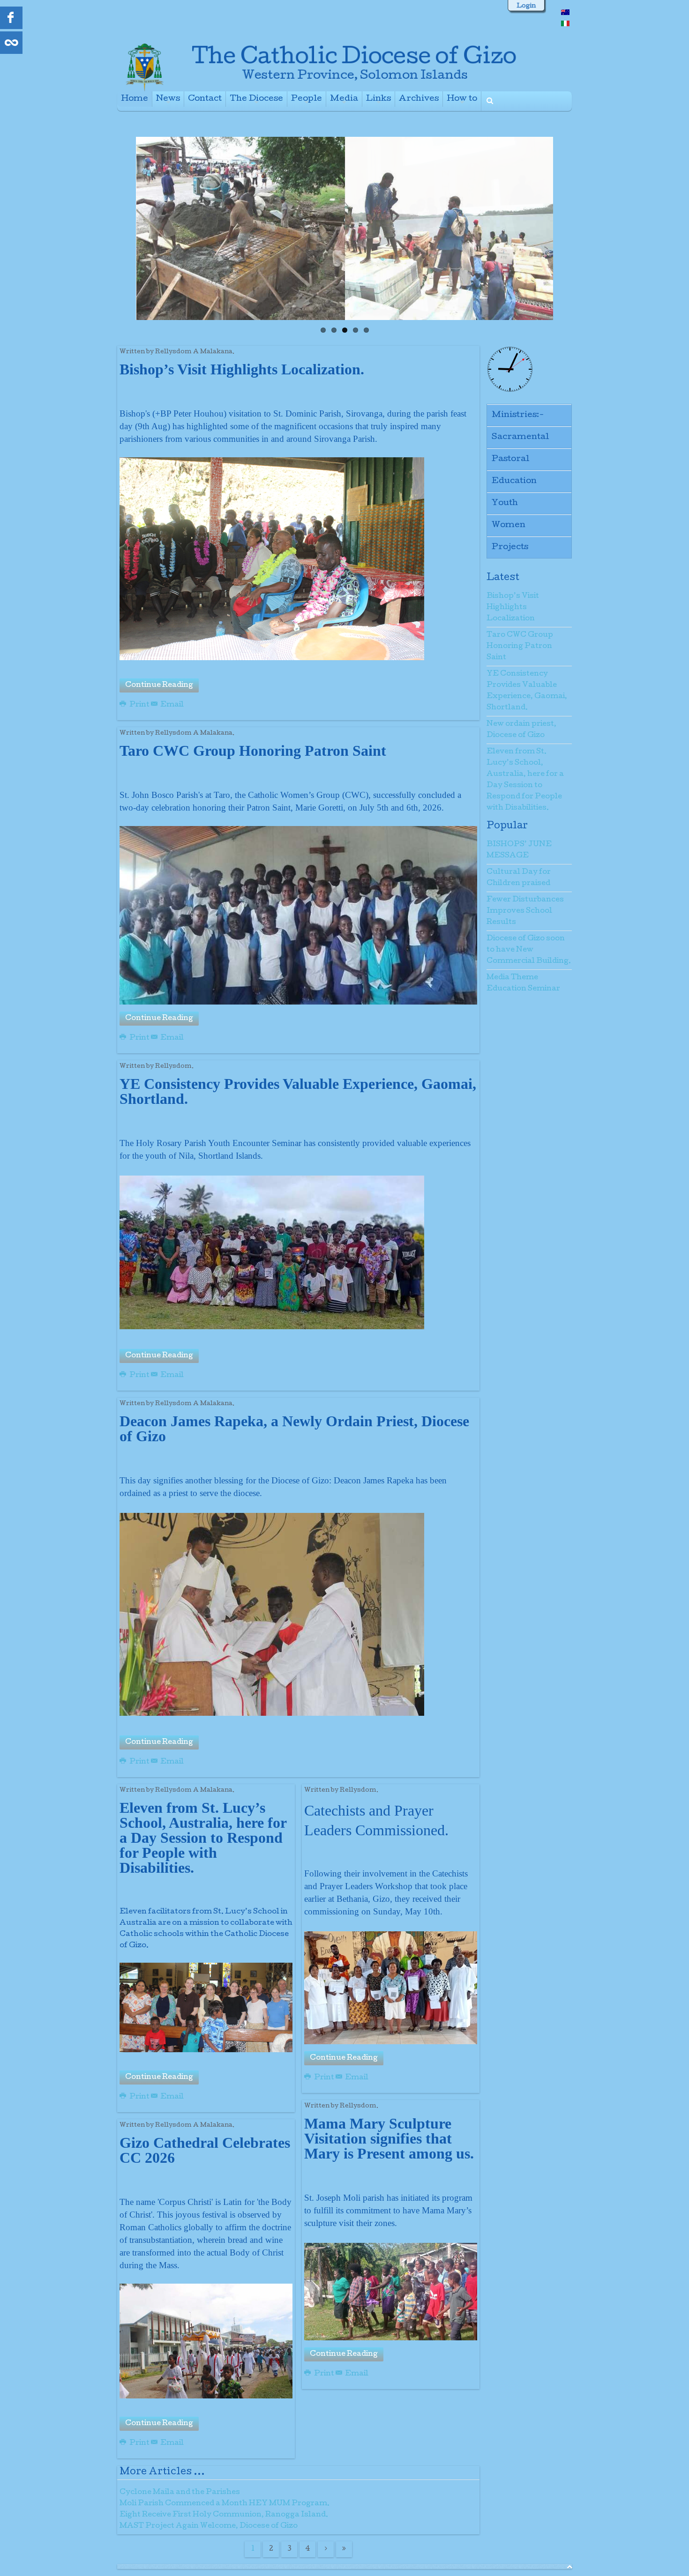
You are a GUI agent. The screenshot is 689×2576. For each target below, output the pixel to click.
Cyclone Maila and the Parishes (180, 2493)
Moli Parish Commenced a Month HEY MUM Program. (225, 2504)
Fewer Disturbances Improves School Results (525, 911)
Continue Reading (159, 685)
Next (563, 226)
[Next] (326, 2549)
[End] (344, 2549)
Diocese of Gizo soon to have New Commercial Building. (529, 950)
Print (139, 705)
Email (171, 705)
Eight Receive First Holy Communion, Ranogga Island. (224, 2515)
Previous (126, 226)
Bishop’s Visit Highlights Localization (513, 608)
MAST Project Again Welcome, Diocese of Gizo (209, 2526)
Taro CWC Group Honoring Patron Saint (520, 647)
